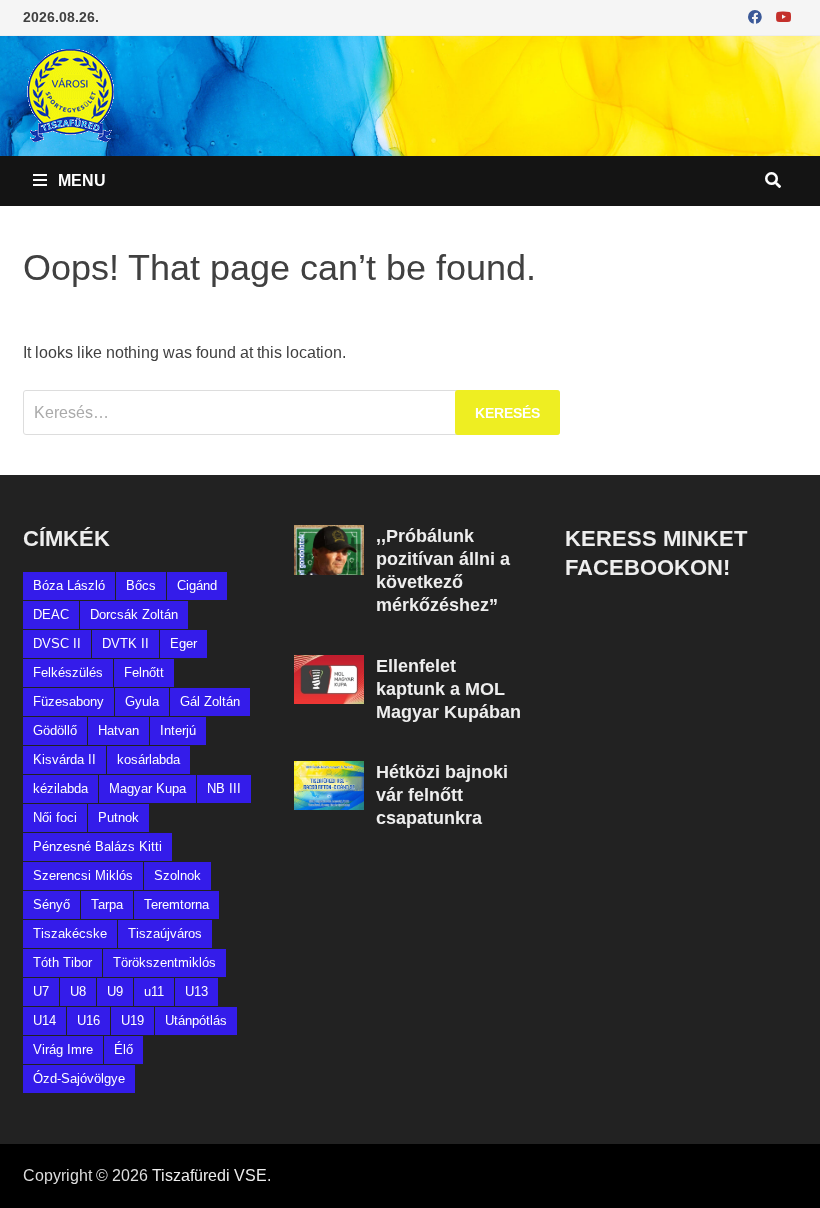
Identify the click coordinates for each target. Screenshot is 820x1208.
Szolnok (177, 875)
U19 (132, 1020)
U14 (44, 1020)
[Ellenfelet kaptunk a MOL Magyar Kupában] (328, 666)
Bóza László (69, 585)
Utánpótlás (196, 1020)
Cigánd (197, 585)
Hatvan (118, 730)
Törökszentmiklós (164, 962)
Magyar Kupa (147, 788)
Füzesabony (68, 701)
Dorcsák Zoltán (134, 614)
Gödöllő (55, 730)
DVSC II (57, 643)
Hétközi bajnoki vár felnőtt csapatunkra (442, 795)
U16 (88, 1020)
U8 (78, 991)
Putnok (118, 817)
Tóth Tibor (62, 962)
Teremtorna (176, 904)
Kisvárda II (64, 759)
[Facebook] (757, 16)
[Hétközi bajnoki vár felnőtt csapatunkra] (328, 772)
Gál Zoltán (210, 701)
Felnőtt (144, 672)
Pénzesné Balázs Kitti (97, 846)
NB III (224, 788)
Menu (80, 180)
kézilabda (60, 788)
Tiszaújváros (165, 933)
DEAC (51, 614)
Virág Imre (63, 1049)
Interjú (178, 730)
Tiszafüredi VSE (209, 1175)
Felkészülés (68, 672)
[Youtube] (784, 16)
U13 (196, 991)
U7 (41, 991)
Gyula (142, 701)
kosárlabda (148, 759)
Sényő (51, 904)
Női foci (55, 817)
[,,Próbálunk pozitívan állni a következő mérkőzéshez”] (328, 536)
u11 (154, 991)
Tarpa (107, 904)
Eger (183, 643)
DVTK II (125, 643)
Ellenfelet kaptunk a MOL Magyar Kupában (448, 689)
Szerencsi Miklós (83, 875)
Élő (123, 1049)
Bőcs (141, 585)
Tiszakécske (70, 933)
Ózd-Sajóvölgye (79, 1078)
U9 (115, 991)
